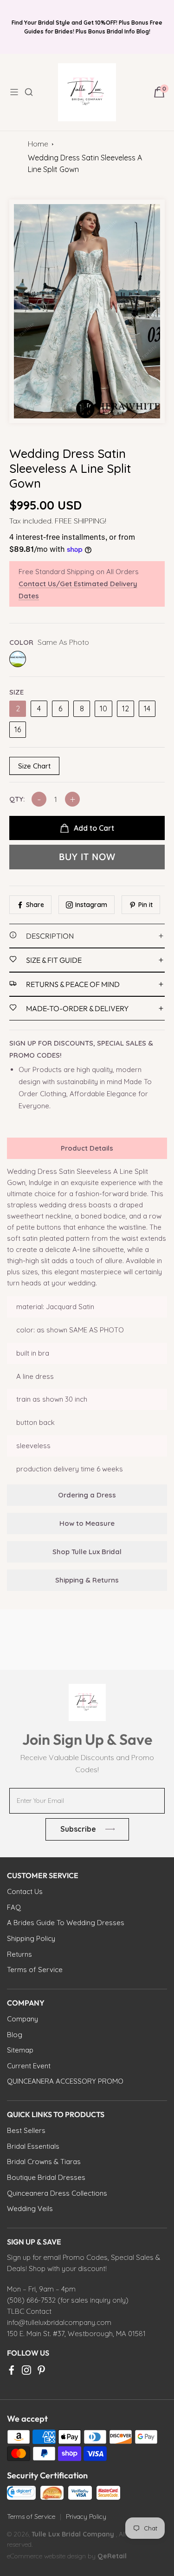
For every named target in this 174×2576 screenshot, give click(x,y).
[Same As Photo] (18, 659)
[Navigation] (17, 92)
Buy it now (87, 857)
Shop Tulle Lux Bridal (87, 1552)
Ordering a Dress (87, 1495)
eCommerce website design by (52, 2556)
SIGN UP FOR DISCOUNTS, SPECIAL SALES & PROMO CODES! (81, 1049)
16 (18, 729)
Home (38, 144)
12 (126, 709)
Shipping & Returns (87, 1580)
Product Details (87, 1148)
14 (147, 709)
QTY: (17, 799)
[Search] (34, 92)
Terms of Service (31, 2516)
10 (103, 709)
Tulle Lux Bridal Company (73, 2534)
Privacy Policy (86, 2516)
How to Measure (87, 1523)
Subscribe (78, 1829)
